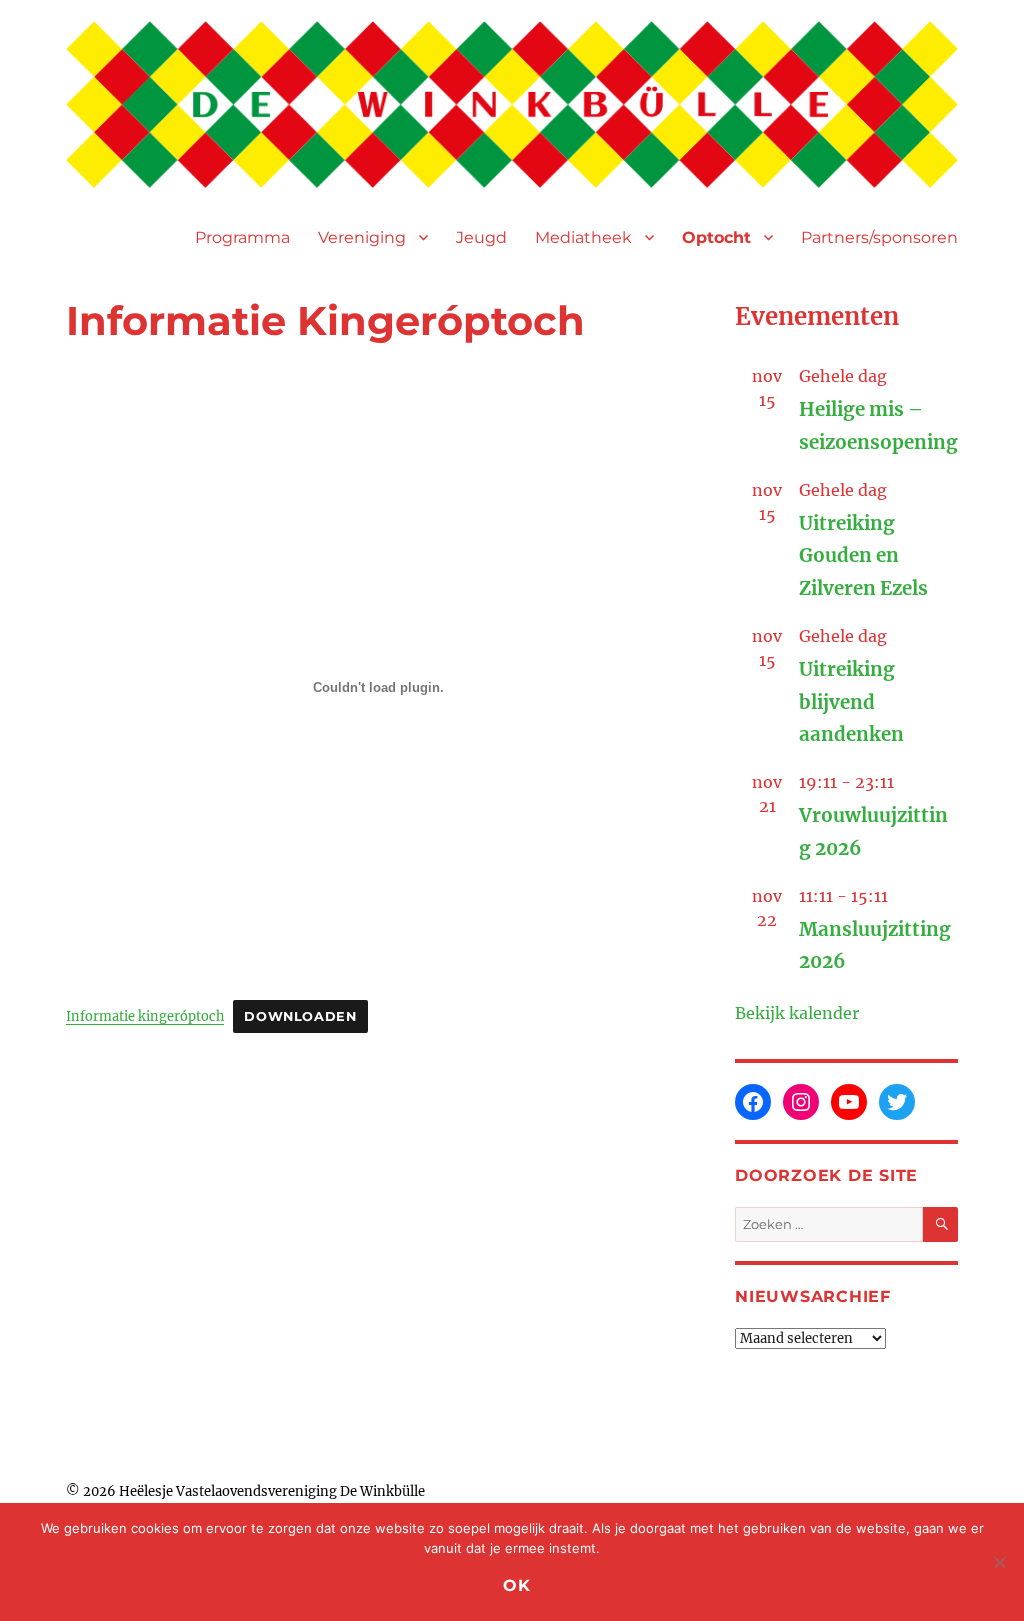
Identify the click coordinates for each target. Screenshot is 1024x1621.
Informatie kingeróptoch (145, 1016)
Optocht (716, 237)
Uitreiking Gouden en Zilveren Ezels (863, 556)
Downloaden (300, 1016)
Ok (517, 1585)
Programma (242, 237)
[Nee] (999, 1562)
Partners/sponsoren (879, 237)
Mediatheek (583, 237)
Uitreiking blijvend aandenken (851, 702)
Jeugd (481, 237)
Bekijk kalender (797, 1013)
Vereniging (362, 237)
